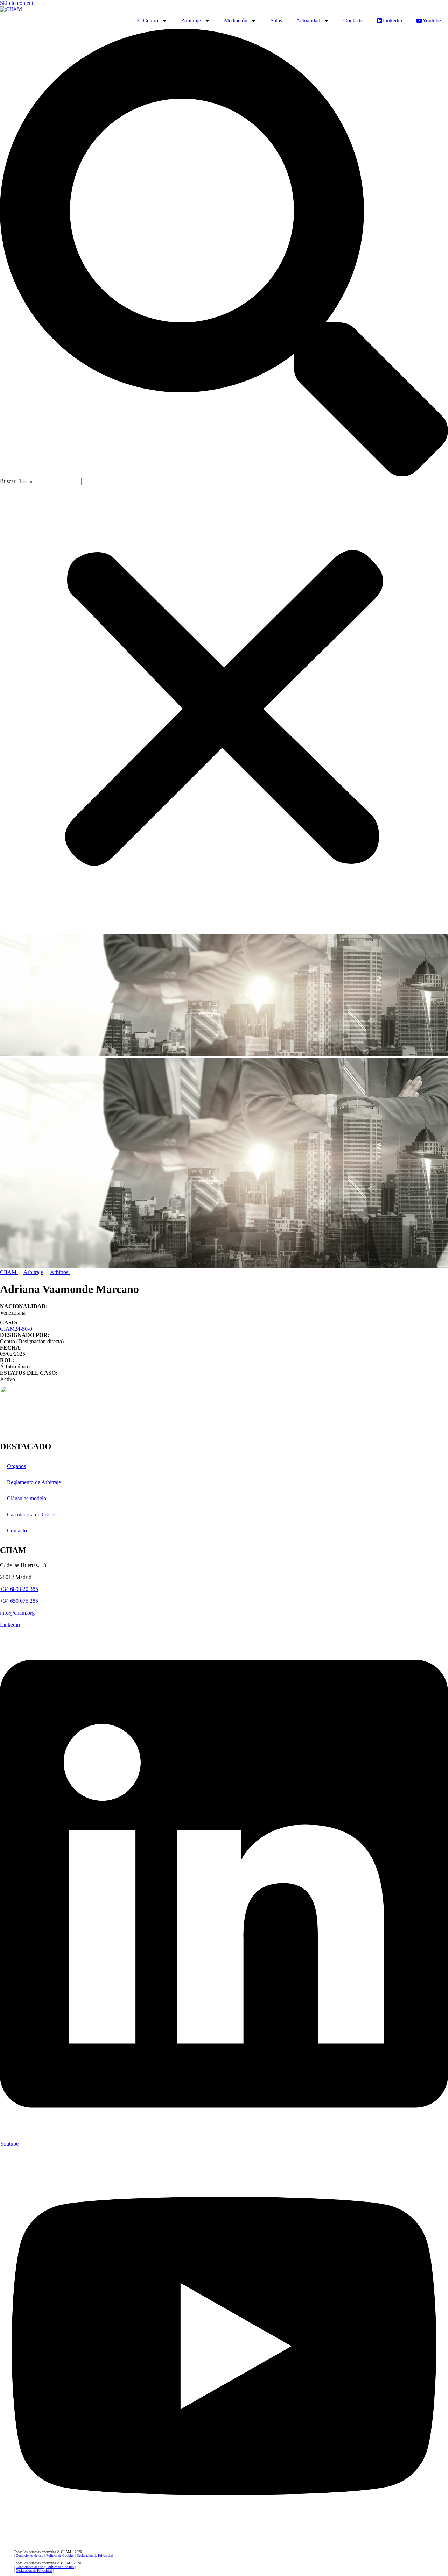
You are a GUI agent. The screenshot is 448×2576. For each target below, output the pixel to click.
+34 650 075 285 (19, 1601)
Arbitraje (191, 20)
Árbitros (60, 1272)
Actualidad (308, 20)
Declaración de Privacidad (95, 2556)
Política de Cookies (60, 2556)
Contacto (353, 20)
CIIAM (9, 1272)
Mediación (236, 20)
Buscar (8, 481)
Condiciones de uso (30, 2556)
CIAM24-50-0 (16, 1329)
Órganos (16, 1466)
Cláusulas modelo (27, 1498)
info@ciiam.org (17, 1613)
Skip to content (17, 3)
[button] (224, 253)
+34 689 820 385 (19, 1589)
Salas (276, 20)
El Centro (148, 20)
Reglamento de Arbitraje (34, 1482)
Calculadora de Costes (32, 1514)
